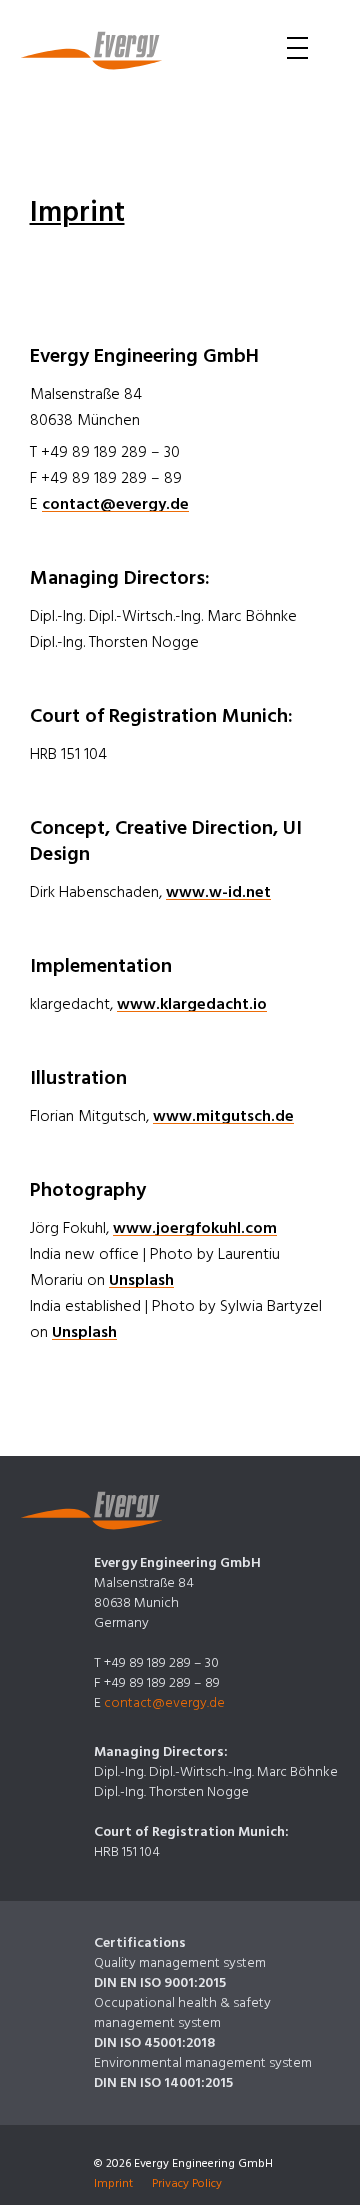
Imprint (113, 2183)
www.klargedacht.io (192, 1004)
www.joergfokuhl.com (195, 1228)
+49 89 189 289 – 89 (162, 1683)
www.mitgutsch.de (223, 1116)
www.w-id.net (218, 892)
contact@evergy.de (115, 504)
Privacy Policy (187, 2183)
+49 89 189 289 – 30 (161, 1663)
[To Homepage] (91, 50)
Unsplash (141, 1280)
